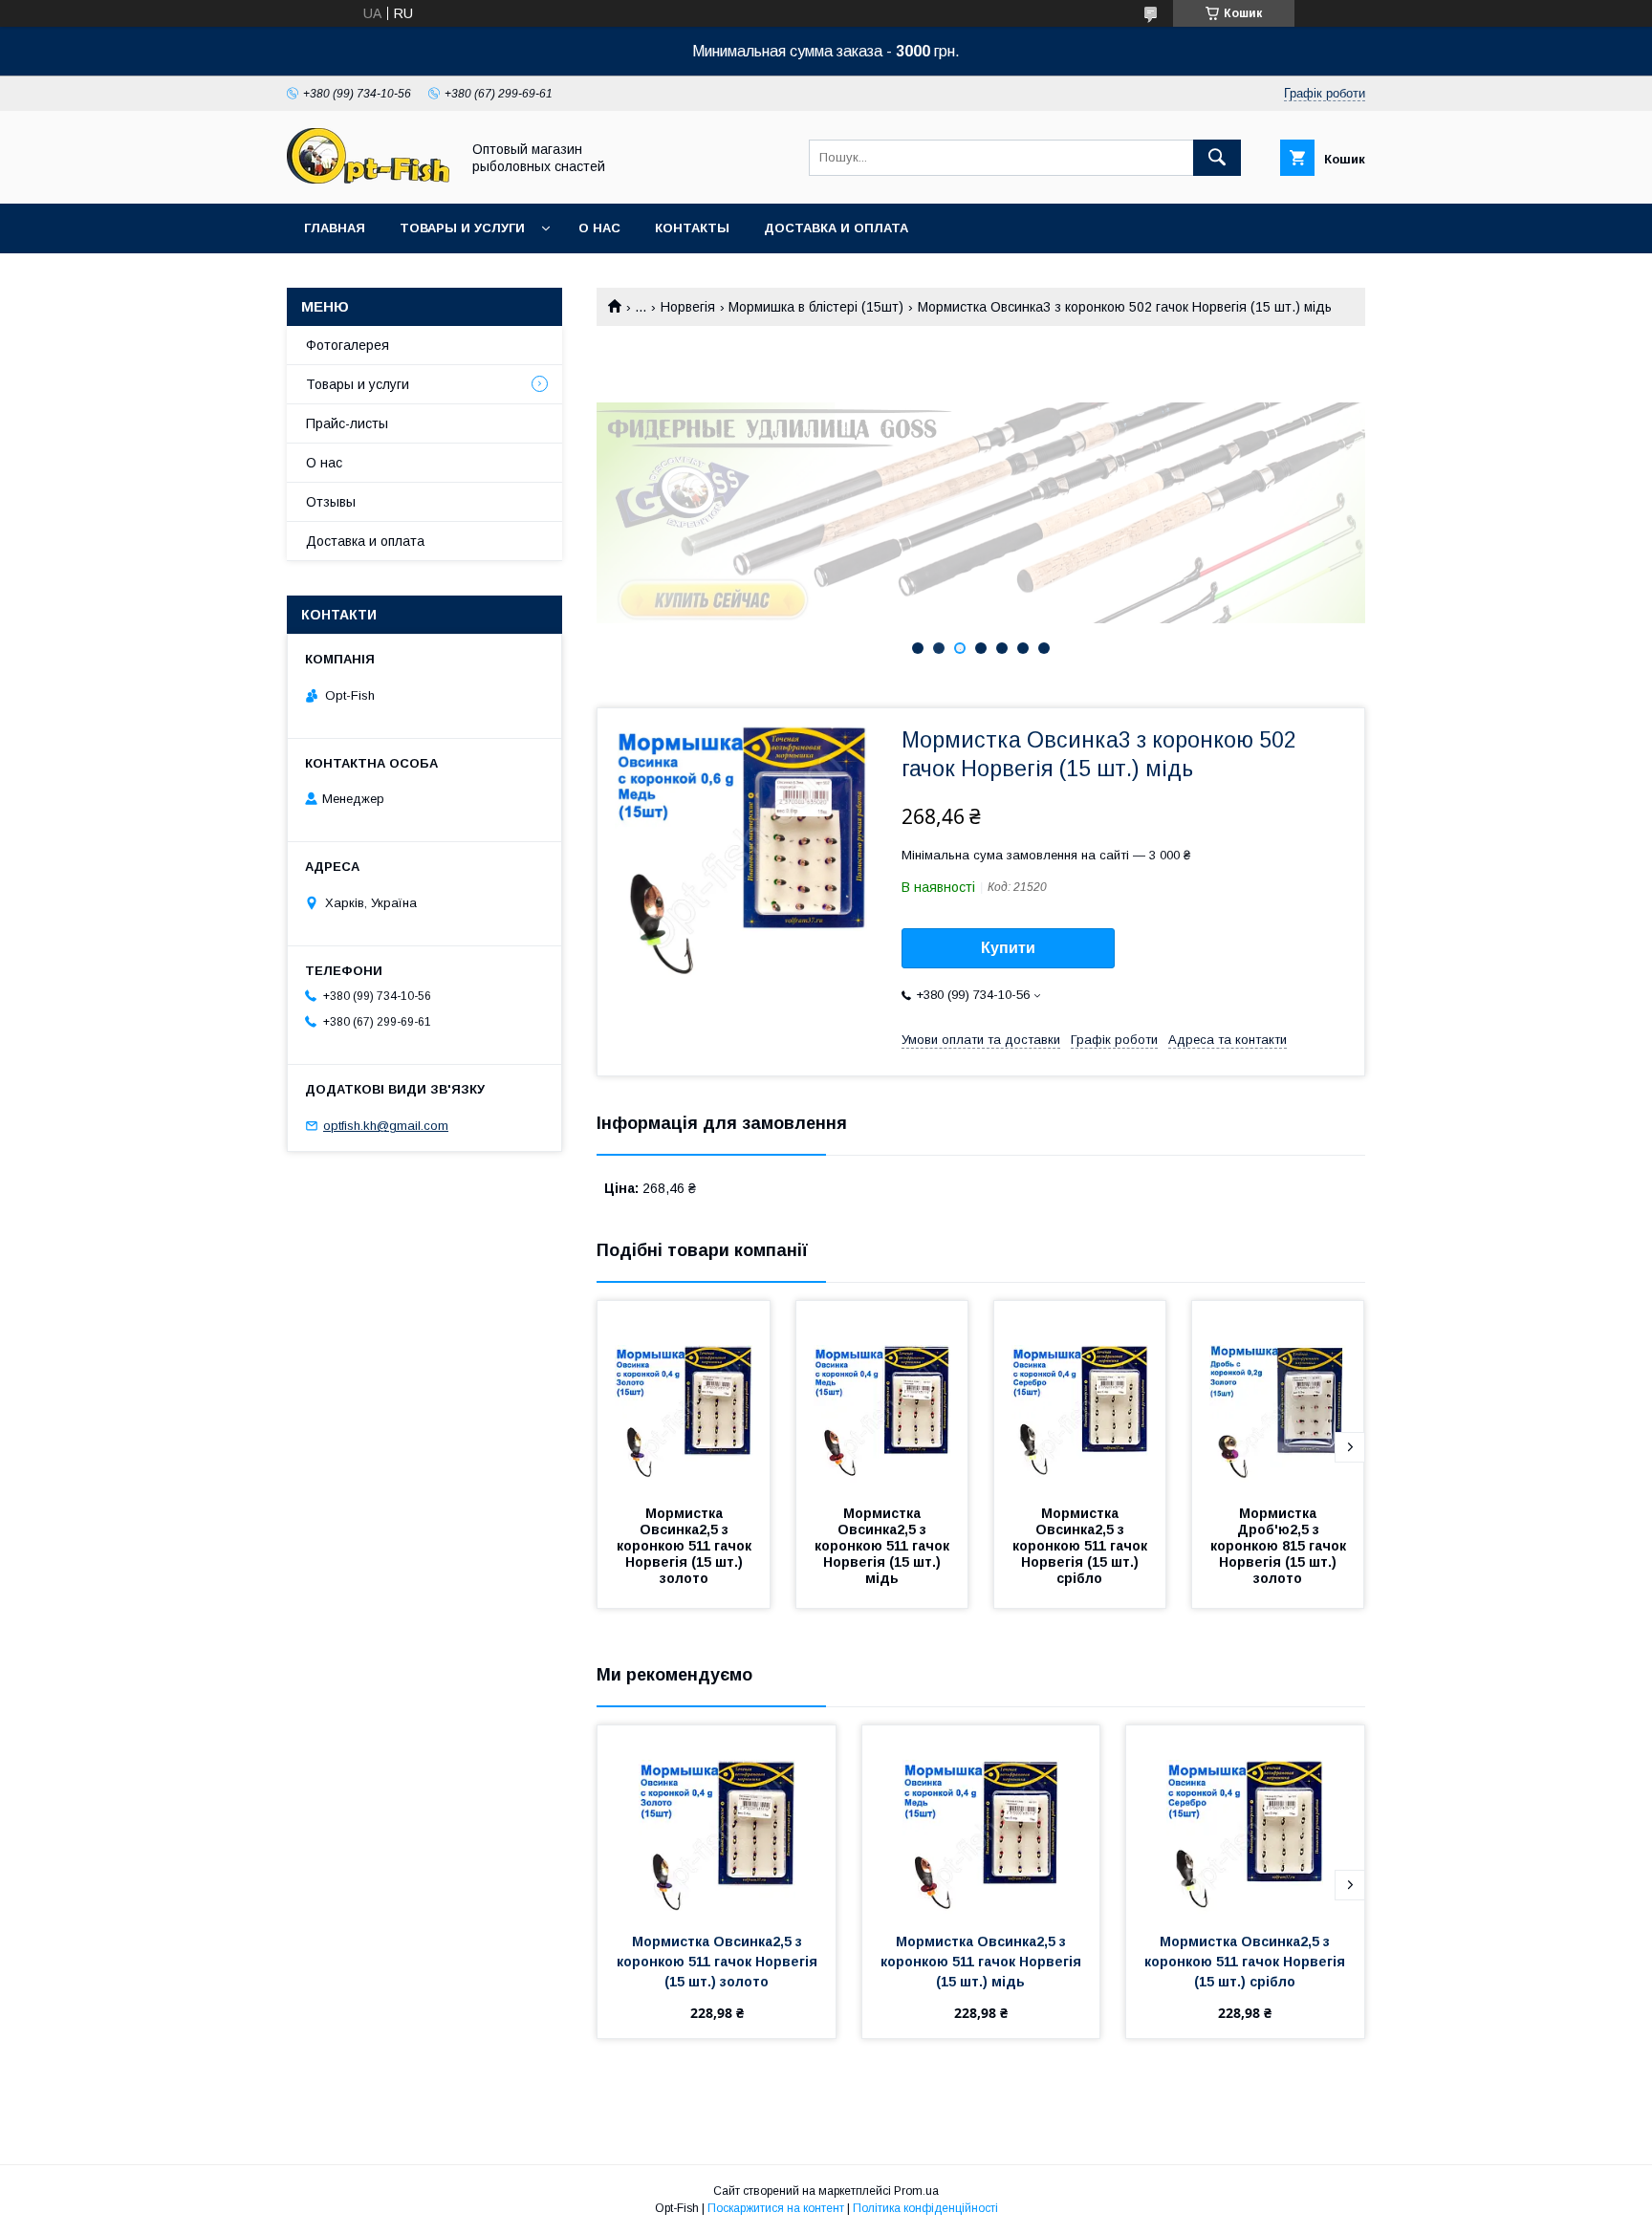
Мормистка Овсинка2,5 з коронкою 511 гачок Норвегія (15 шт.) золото (686, 1546)
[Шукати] (1217, 158)
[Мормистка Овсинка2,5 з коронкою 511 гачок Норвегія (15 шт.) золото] (684, 1397)
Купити (1008, 948)
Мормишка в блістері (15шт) (816, 307)
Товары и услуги (462, 228)
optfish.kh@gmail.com (386, 1126)
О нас (599, 228)
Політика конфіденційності (925, 2208)
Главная (335, 228)
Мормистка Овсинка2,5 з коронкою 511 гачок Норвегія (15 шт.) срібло (1082, 1546)
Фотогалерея (348, 345)
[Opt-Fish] (368, 179)
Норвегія (688, 307)
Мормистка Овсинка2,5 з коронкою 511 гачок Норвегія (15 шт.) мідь (884, 1546)
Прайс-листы (347, 423)
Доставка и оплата (836, 228)
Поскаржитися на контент (776, 2208)
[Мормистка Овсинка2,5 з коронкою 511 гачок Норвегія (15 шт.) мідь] (882, 1397)
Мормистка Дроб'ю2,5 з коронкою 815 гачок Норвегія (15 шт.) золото (1280, 1546)
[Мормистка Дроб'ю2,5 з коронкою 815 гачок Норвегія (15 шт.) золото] (1278, 1397)
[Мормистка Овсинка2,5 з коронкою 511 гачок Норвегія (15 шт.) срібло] (1080, 1397)
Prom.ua (916, 2191)
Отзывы (331, 502)
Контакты (692, 228)
